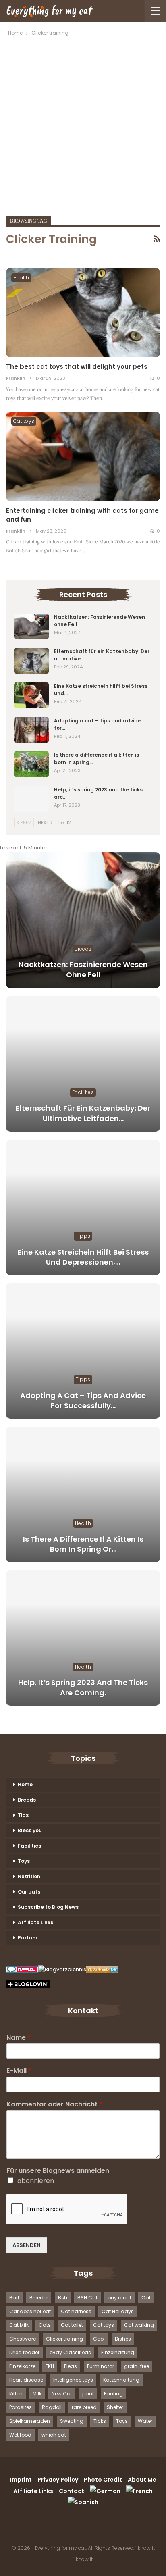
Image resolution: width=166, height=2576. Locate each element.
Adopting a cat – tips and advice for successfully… (83, 1400)
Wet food (20, 2435)
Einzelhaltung (118, 2352)
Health (21, 278)
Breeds (83, 949)
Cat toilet (72, 2325)
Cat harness (76, 2311)
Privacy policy (58, 2480)
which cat (54, 2435)
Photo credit (103, 2480)
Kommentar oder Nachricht (54, 2105)
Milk (37, 2394)
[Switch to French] (139, 2491)
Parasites (21, 2407)
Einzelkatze (22, 2366)
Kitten (16, 2394)
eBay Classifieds (70, 2352)
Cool (99, 2339)
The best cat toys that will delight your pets (77, 367)
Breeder (39, 2298)
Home (25, 1784)
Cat (146, 2298)
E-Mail (19, 2071)
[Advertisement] (83, 125)
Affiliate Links (35, 1922)
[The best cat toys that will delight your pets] (83, 313)
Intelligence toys (73, 2380)
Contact (72, 2491)
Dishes (123, 2339)
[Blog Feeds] (102, 1970)
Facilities (83, 1092)
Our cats (29, 1892)
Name (19, 2038)
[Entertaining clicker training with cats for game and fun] (83, 456)
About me (142, 2480)
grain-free (137, 2366)
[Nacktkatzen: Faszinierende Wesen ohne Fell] (31, 626)
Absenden (27, 2245)
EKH (50, 2366)
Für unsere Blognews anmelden (58, 2171)
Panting (113, 2394)
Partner (28, 1938)
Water (145, 2421)
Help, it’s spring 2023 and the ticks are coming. (83, 1688)
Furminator (101, 2366)
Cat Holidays (118, 2311)
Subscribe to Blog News (48, 1907)
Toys (24, 1861)
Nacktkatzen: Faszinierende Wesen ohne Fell (83, 970)
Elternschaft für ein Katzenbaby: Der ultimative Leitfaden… (83, 1113)
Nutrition (29, 1876)
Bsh (63, 2298)
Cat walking (139, 2325)
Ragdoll (52, 2407)
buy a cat (119, 2298)
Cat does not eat (30, 2311)
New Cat (62, 2394)
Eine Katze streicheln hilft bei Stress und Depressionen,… (83, 1257)
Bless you (30, 1830)
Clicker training (64, 2339)
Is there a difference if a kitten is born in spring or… (83, 1544)
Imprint (21, 2480)
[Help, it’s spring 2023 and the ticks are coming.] (31, 799)
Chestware (23, 2339)
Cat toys (24, 421)
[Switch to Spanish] (83, 2502)
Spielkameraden (30, 2421)
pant (88, 2394)
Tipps (83, 1236)
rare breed (84, 2407)
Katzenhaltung (121, 2380)
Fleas (71, 2366)
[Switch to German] (105, 2491)
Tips (23, 1815)
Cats (45, 2325)
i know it (145, 2548)
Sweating (72, 2421)
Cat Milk (19, 2325)
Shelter (115, 2407)
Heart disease (26, 2380)
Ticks (100, 2421)
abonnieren (36, 2181)
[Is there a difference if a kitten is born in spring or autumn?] (31, 764)
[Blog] (62, 1970)
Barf (14, 2298)
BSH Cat (87, 2298)
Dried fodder (24, 2352)
